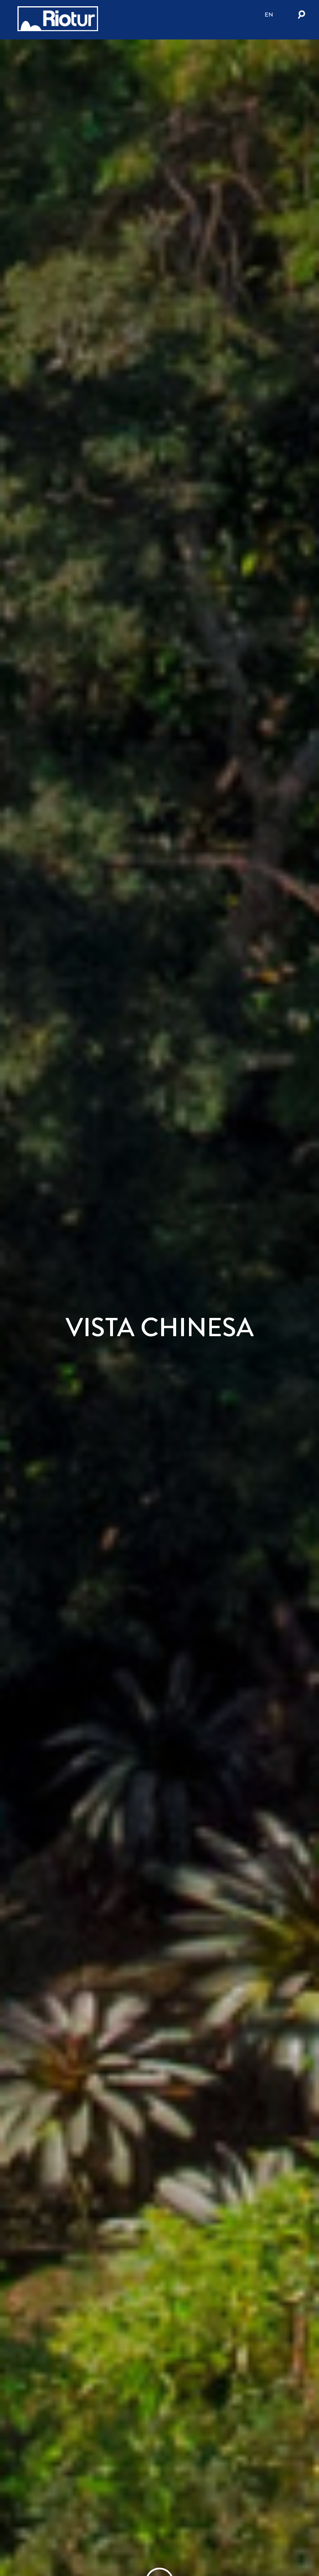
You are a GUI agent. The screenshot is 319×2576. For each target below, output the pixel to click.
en (269, 15)
